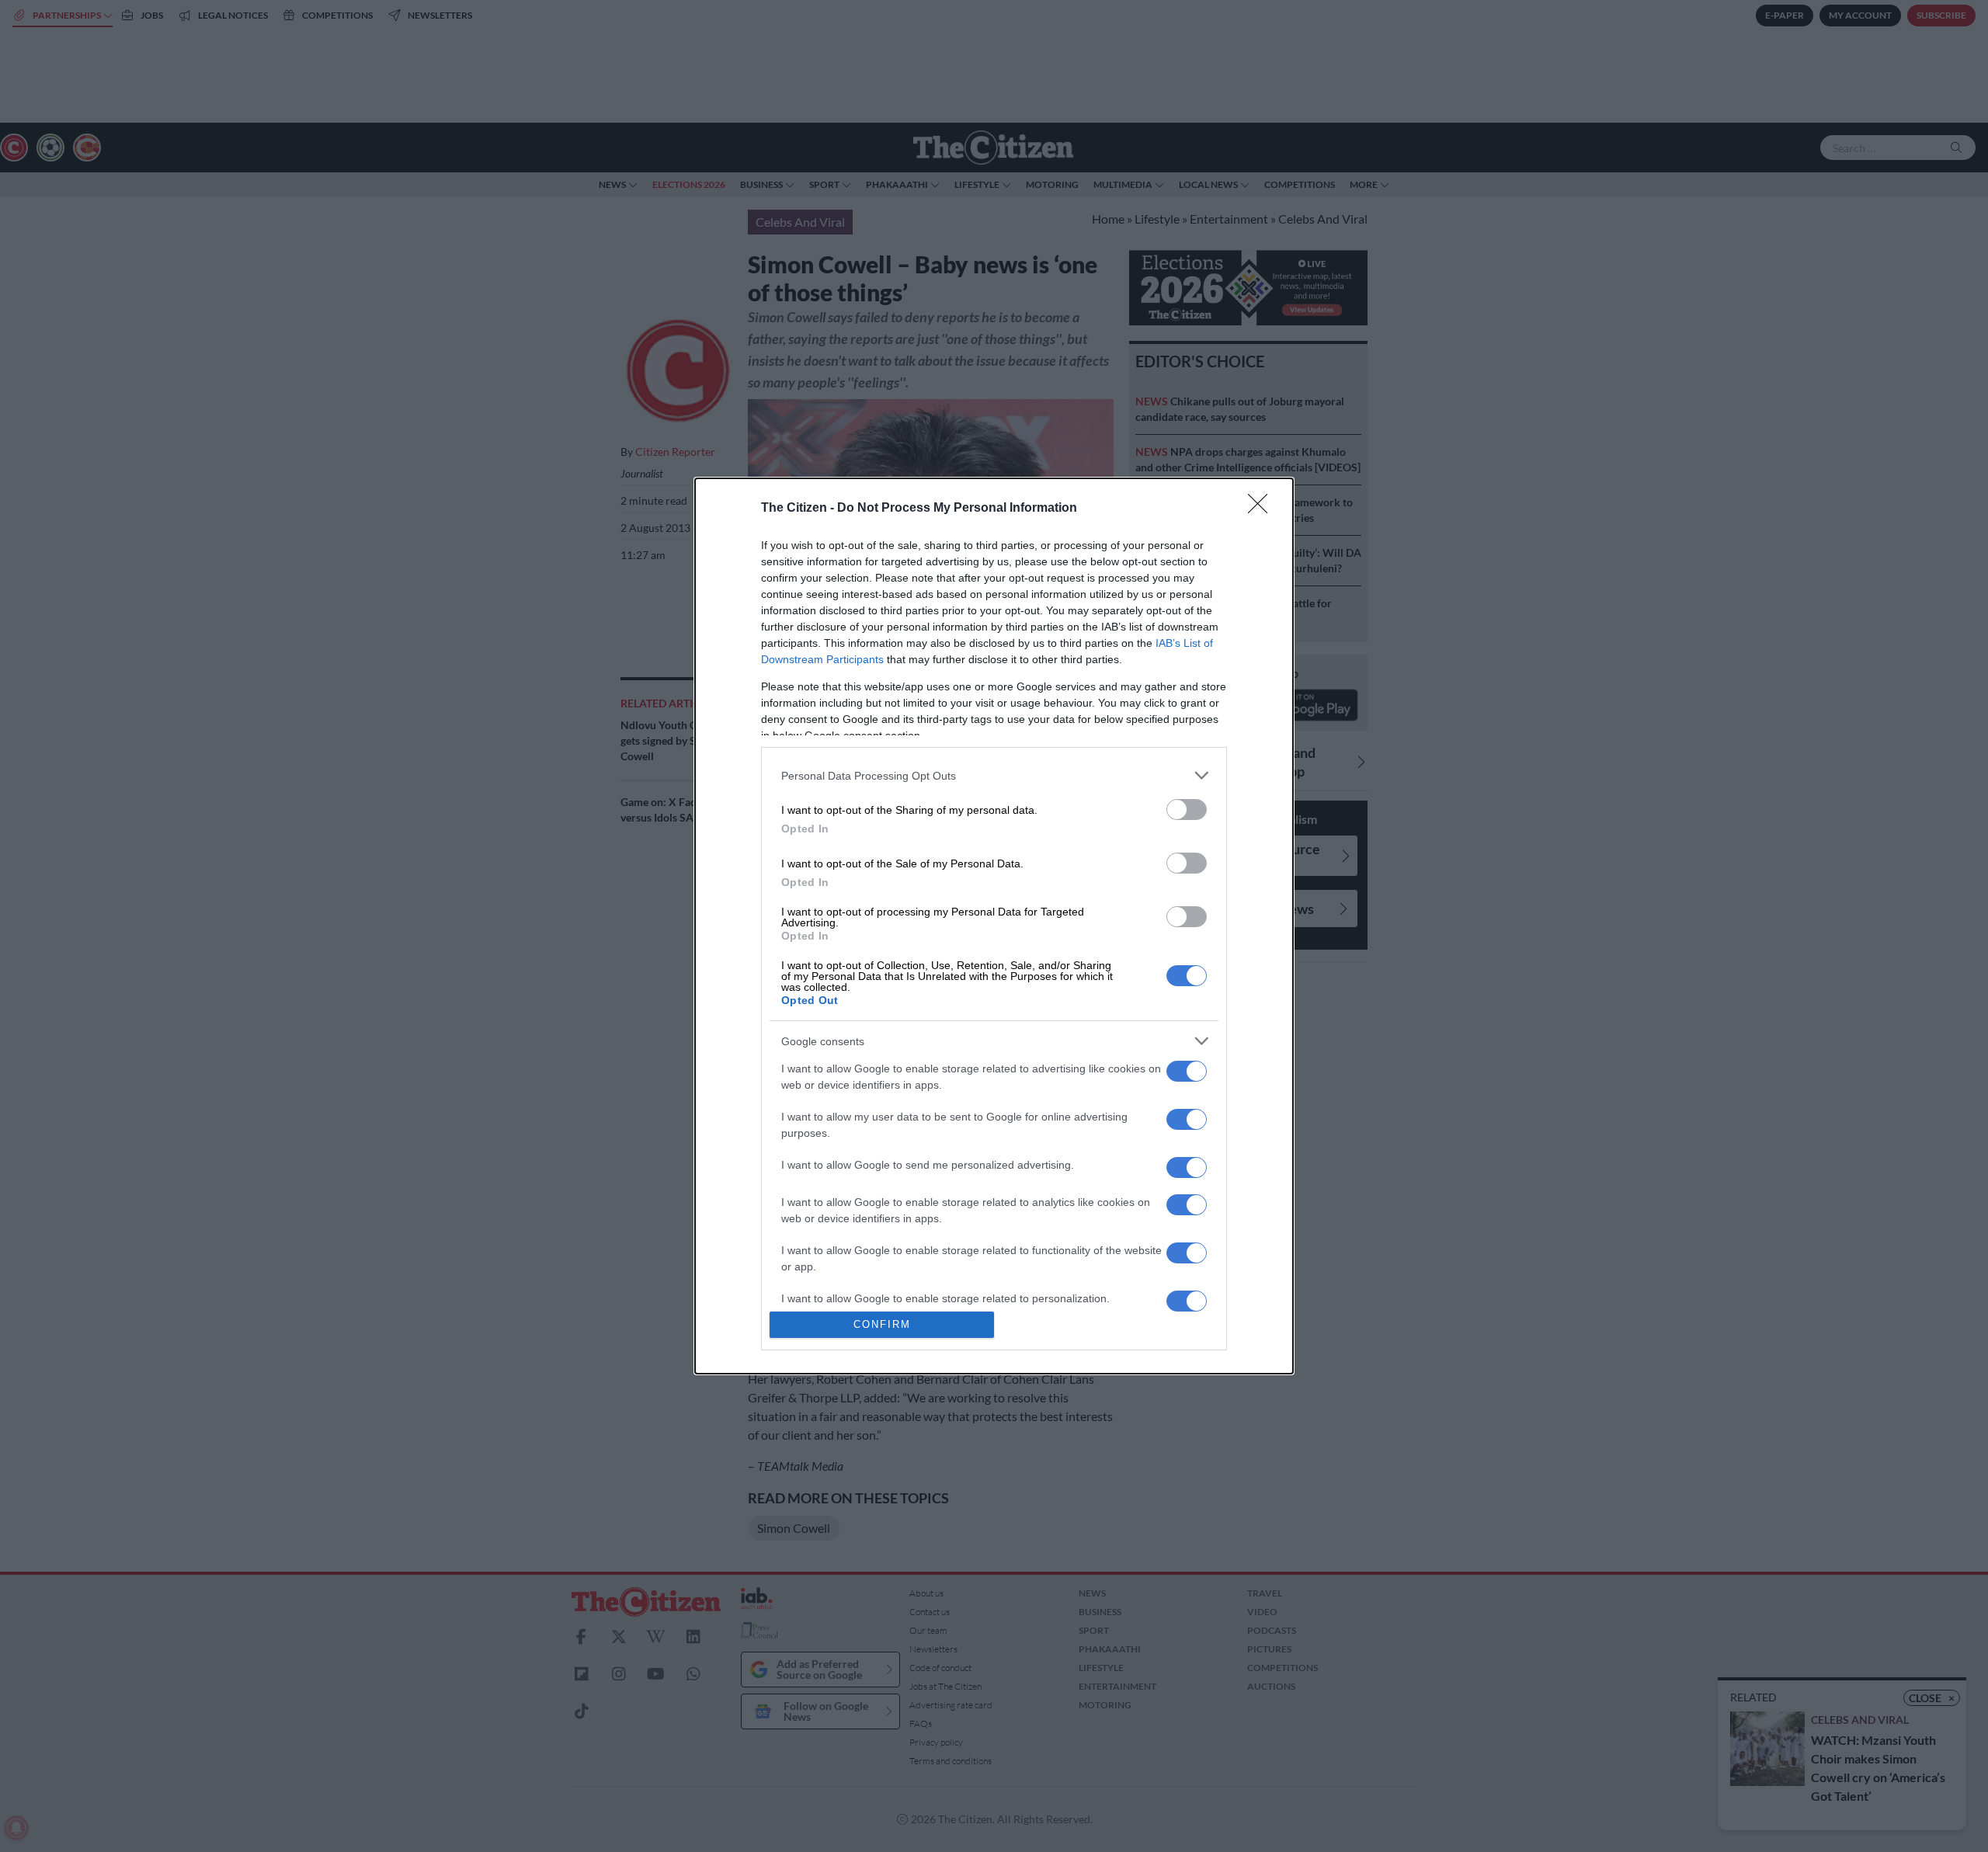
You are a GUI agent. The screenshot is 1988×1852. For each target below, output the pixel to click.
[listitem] (994, 775)
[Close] (1263, 509)
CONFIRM (882, 1324)
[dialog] (994, 926)
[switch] (1187, 810)
